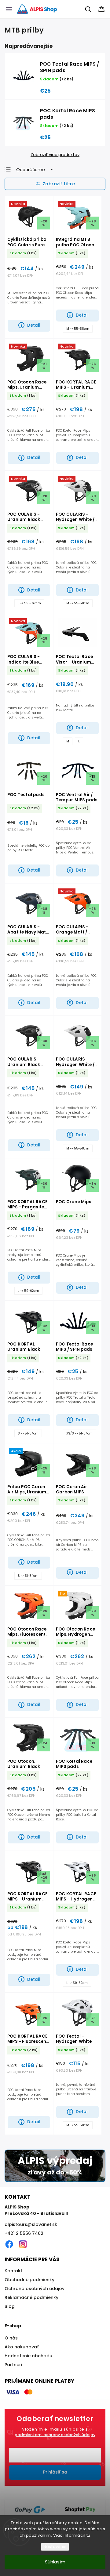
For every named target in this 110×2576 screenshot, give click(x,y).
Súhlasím (55, 2562)
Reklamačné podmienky (31, 2297)
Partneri (13, 2365)
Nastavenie (55, 2547)
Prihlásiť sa (55, 2472)
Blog (10, 2306)
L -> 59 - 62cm (29, 603)
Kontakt (13, 2271)
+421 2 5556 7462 (24, 2233)
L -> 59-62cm (28, 1291)
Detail (34, 325)
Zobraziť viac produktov (55, 155)
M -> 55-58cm (78, 329)
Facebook (9, 2244)
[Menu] (9, 9)
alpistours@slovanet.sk (31, 2224)
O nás (11, 2338)
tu (88, 2535)
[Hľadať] (88, 9)
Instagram (23, 2244)
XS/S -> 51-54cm (79, 1433)
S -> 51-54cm (28, 1433)
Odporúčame (31, 170)
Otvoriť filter (55, 184)
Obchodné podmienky (29, 2280)
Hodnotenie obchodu (28, 2356)
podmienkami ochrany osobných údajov (55, 2435)
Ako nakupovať (22, 2347)
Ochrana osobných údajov (35, 2289)
